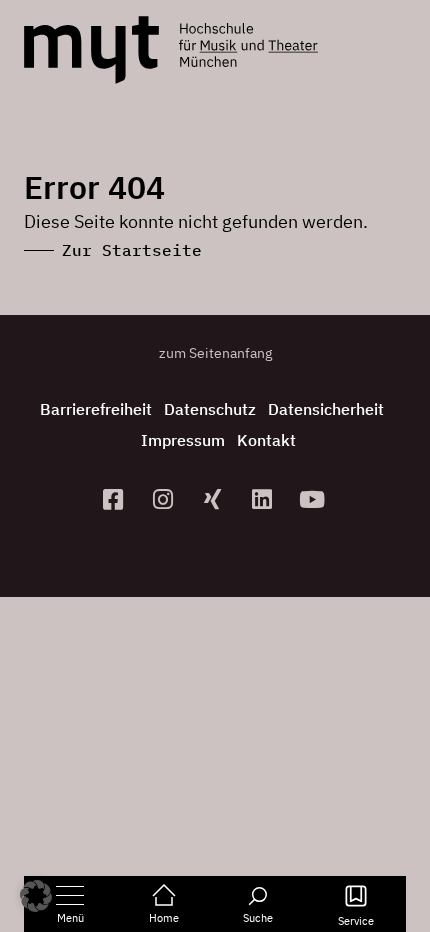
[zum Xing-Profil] (215, 499)
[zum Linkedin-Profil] (265, 499)
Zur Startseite (132, 250)
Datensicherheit (326, 409)
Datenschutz (210, 409)
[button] (36, 896)
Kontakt (266, 440)
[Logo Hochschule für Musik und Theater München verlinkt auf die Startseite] (91, 50)
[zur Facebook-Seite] (116, 499)
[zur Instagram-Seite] (165, 499)
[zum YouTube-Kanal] (315, 499)
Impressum (183, 440)
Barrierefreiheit (96, 409)
